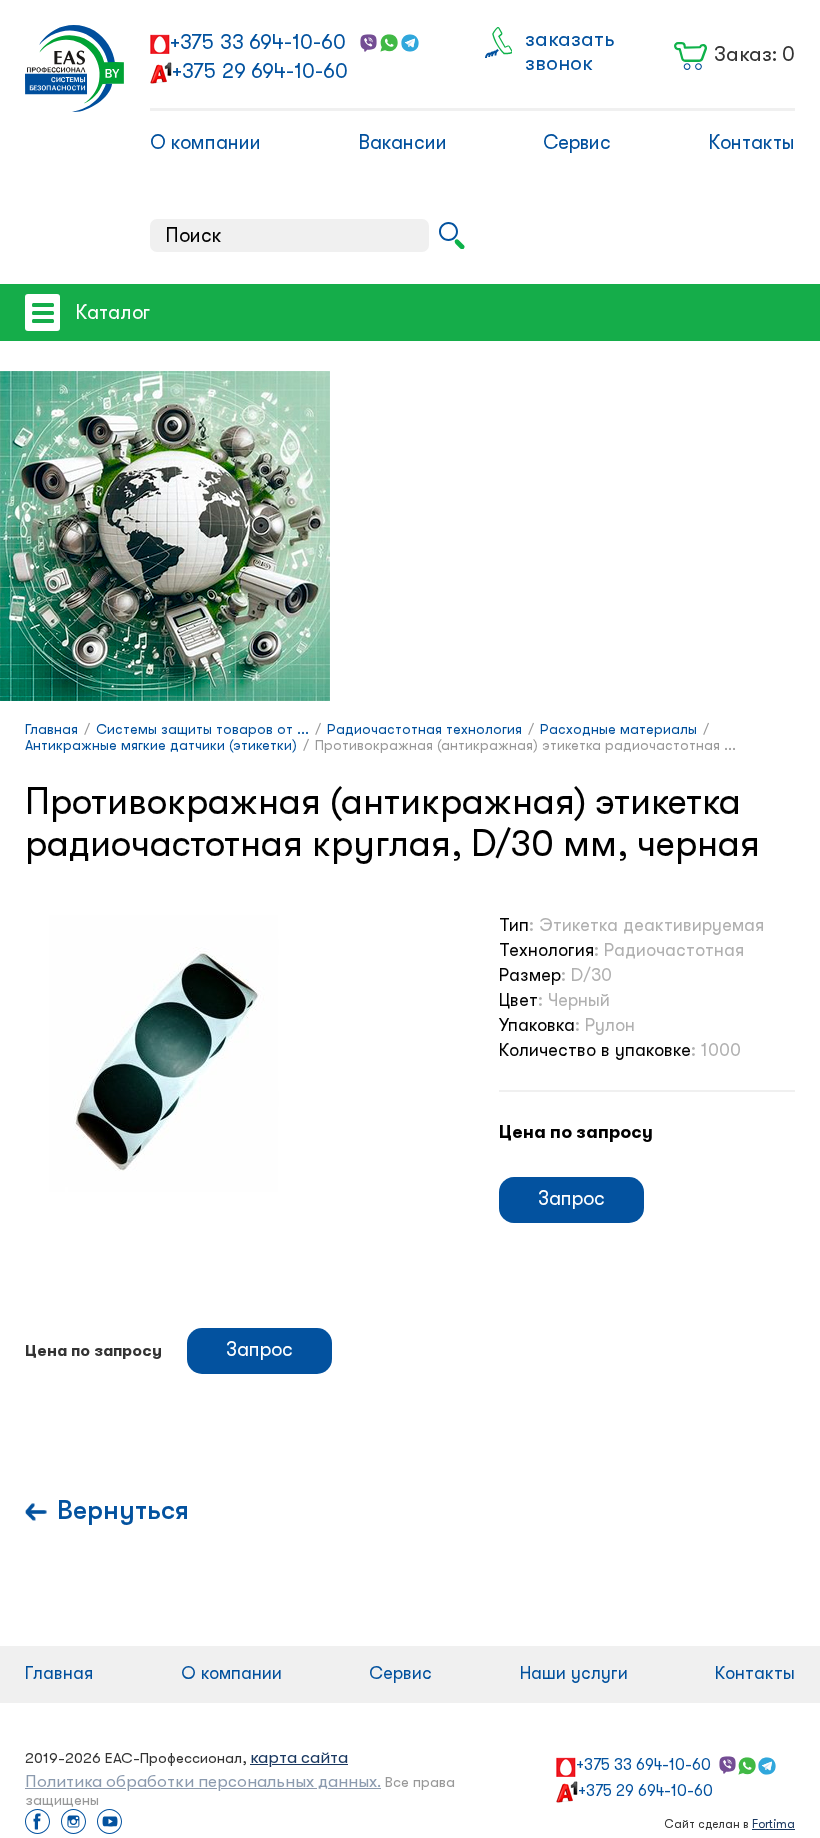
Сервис (577, 142)
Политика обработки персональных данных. (203, 1781)
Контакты (751, 142)
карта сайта (299, 1757)
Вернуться (123, 1510)
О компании (205, 142)
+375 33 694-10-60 (258, 42)
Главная (59, 1673)
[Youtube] (109, 1823)
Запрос (571, 1198)
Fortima (773, 1824)
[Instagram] (73, 1823)
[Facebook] (37, 1823)
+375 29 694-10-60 (260, 71)
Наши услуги (574, 1673)
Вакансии (402, 142)
